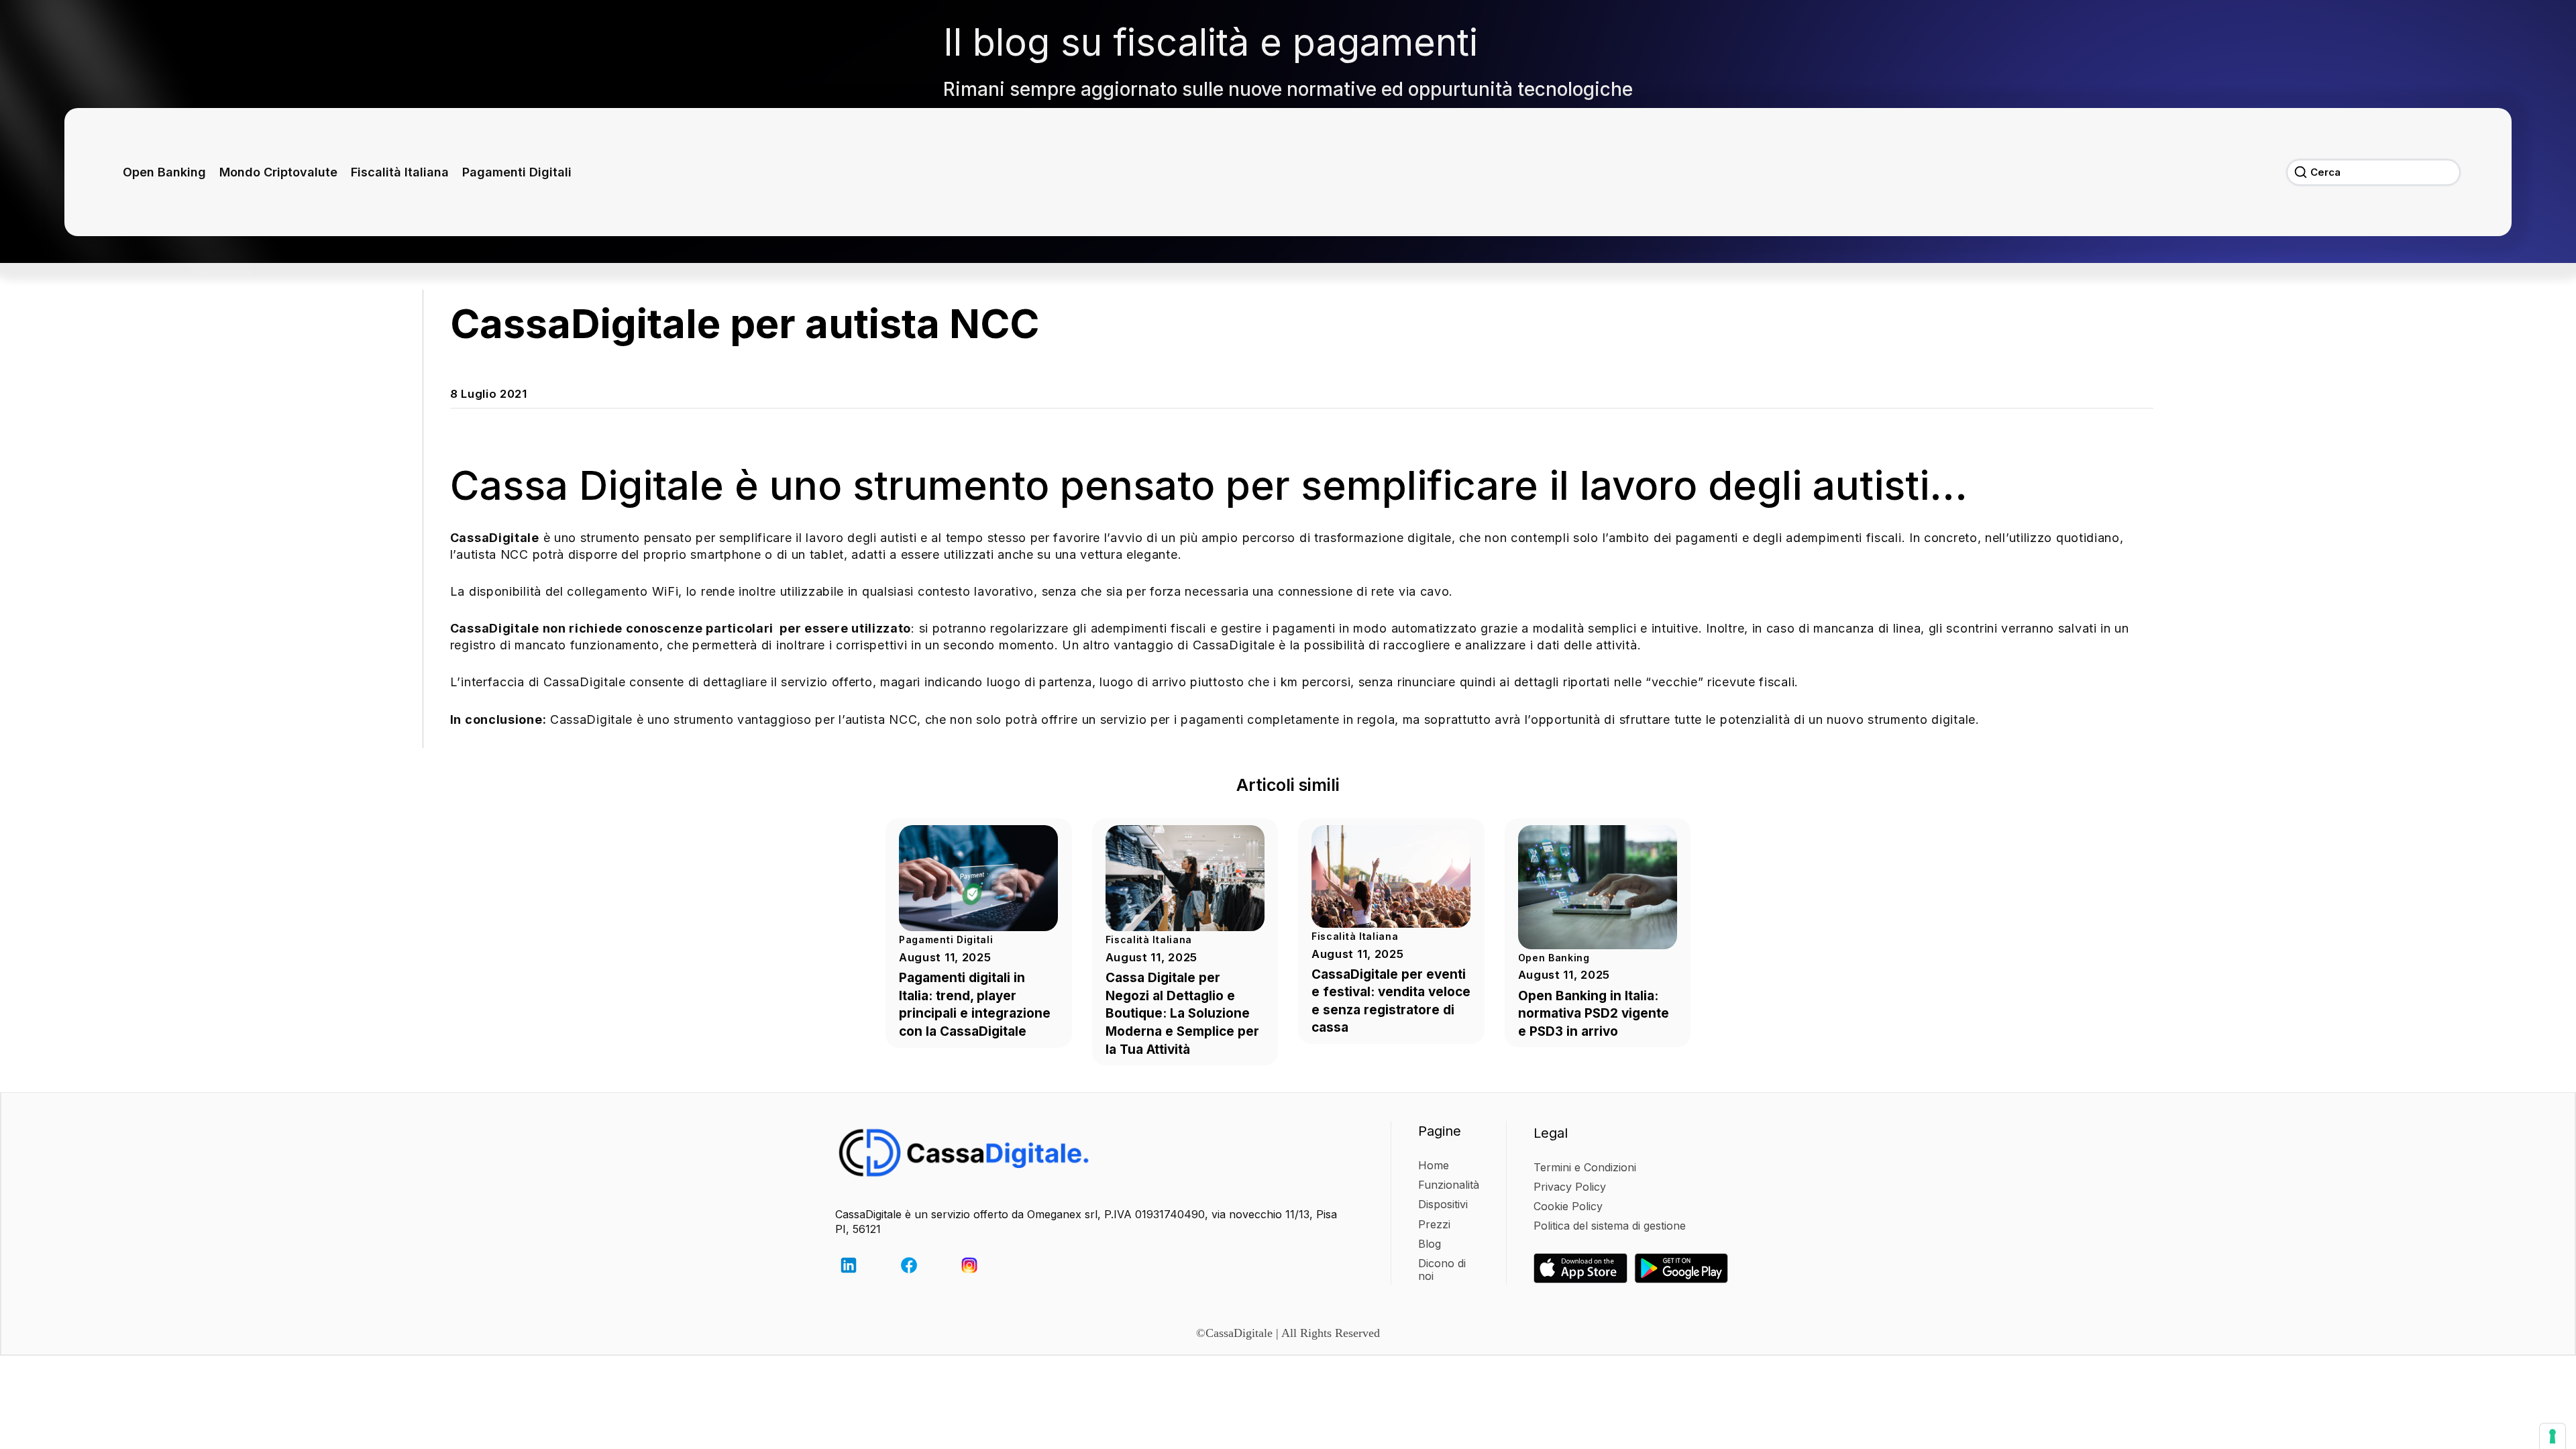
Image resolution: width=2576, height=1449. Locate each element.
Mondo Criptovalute (278, 172)
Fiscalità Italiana (400, 172)
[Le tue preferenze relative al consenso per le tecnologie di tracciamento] (2553, 1436)
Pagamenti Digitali (517, 172)
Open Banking (164, 172)
